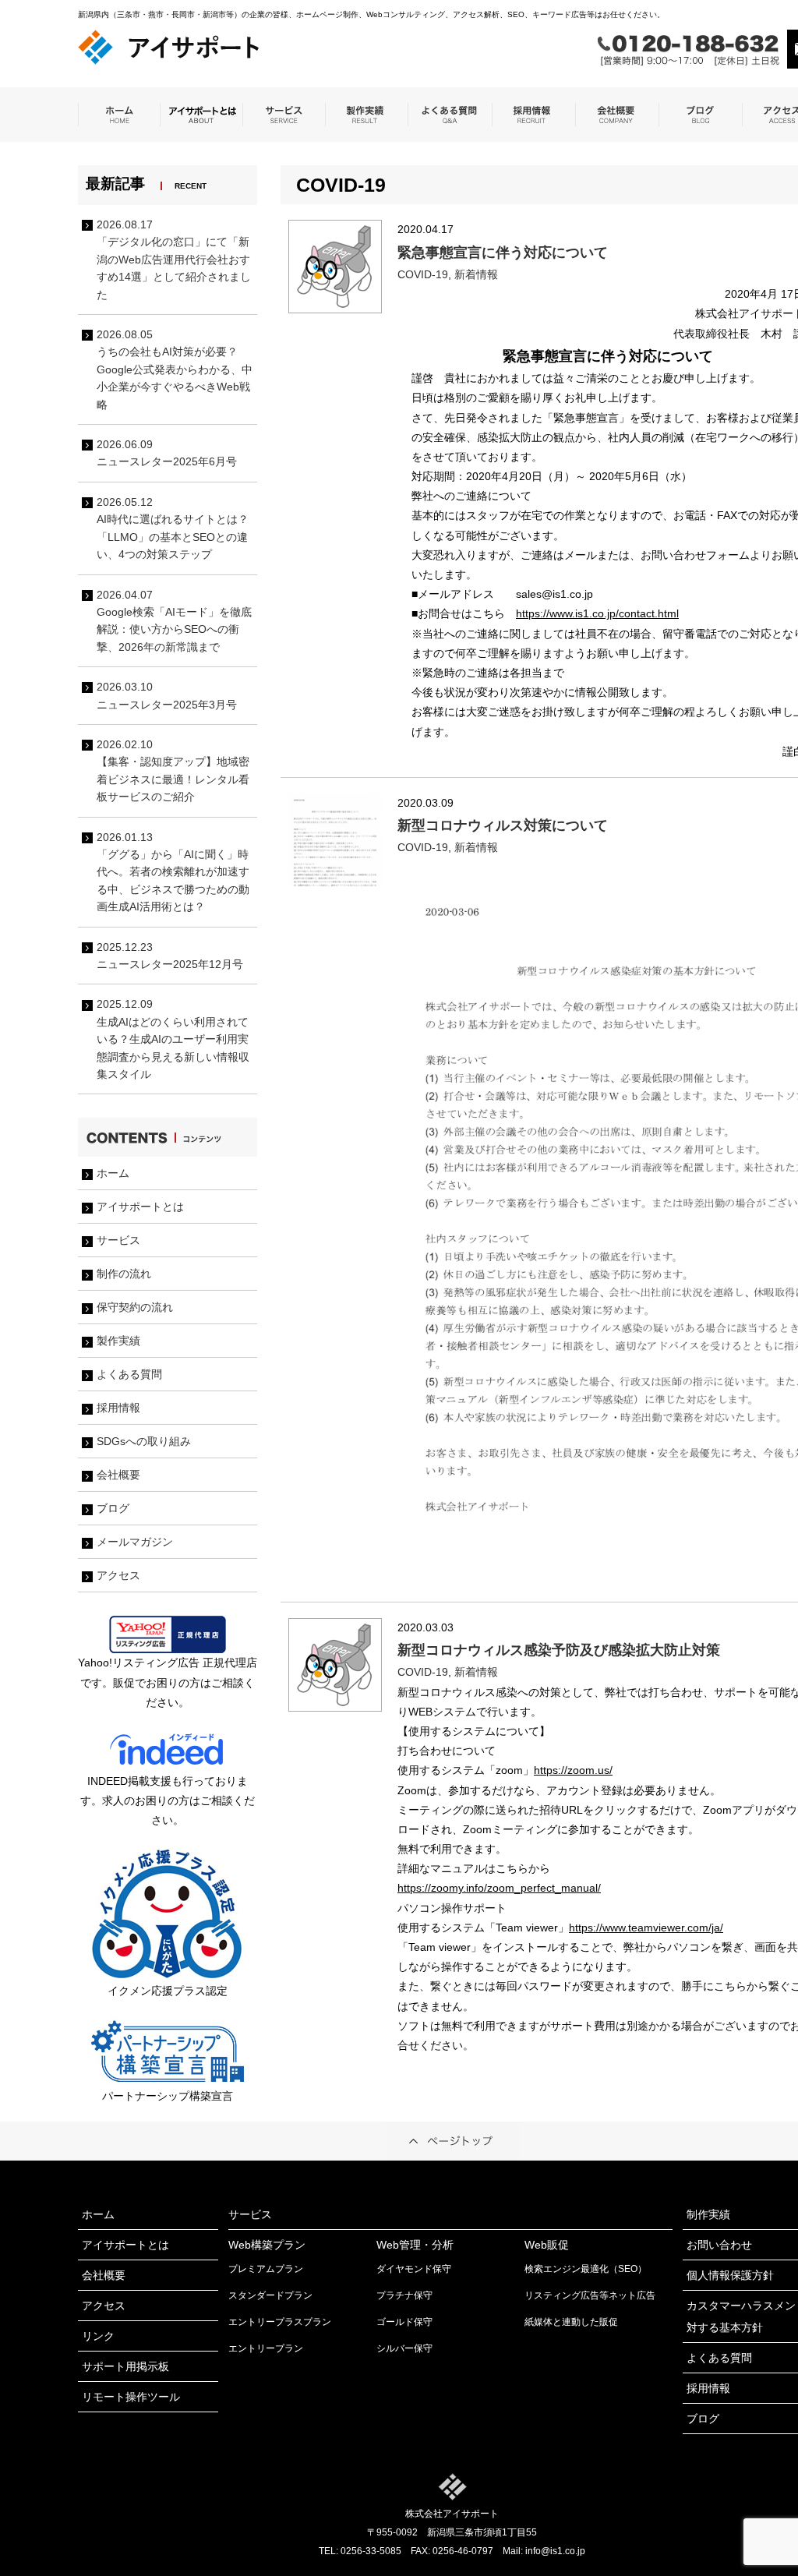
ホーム (113, 1173)
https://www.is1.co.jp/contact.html (597, 613)
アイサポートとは (140, 1207)
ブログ (113, 1508)
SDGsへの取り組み (144, 1441)
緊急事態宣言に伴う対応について (503, 253)
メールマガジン (135, 1542)
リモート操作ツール (131, 2397)
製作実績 (118, 1341)
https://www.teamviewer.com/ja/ (646, 1928)
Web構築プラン (267, 2245)
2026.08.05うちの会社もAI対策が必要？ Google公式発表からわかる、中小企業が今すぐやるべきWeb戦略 (175, 369)
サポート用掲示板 (125, 2366)
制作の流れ (124, 1274)
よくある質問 (129, 1374)
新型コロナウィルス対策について (503, 825)
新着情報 (476, 274)
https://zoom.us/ (573, 1770)
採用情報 (118, 1408)
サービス (118, 1240)
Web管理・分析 (415, 2245)
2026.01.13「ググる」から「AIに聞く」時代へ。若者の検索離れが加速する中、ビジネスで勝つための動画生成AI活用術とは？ (173, 872)
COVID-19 (423, 274)
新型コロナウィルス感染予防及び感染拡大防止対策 (559, 1650)
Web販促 (547, 2245)
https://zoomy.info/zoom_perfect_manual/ (499, 1888)
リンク (98, 2336)
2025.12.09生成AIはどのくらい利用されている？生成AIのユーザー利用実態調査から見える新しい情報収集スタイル (173, 1039)
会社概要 (118, 1475)
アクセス (118, 1575)
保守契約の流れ (135, 1307)
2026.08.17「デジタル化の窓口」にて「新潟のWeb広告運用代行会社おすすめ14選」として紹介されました (174, 260)
